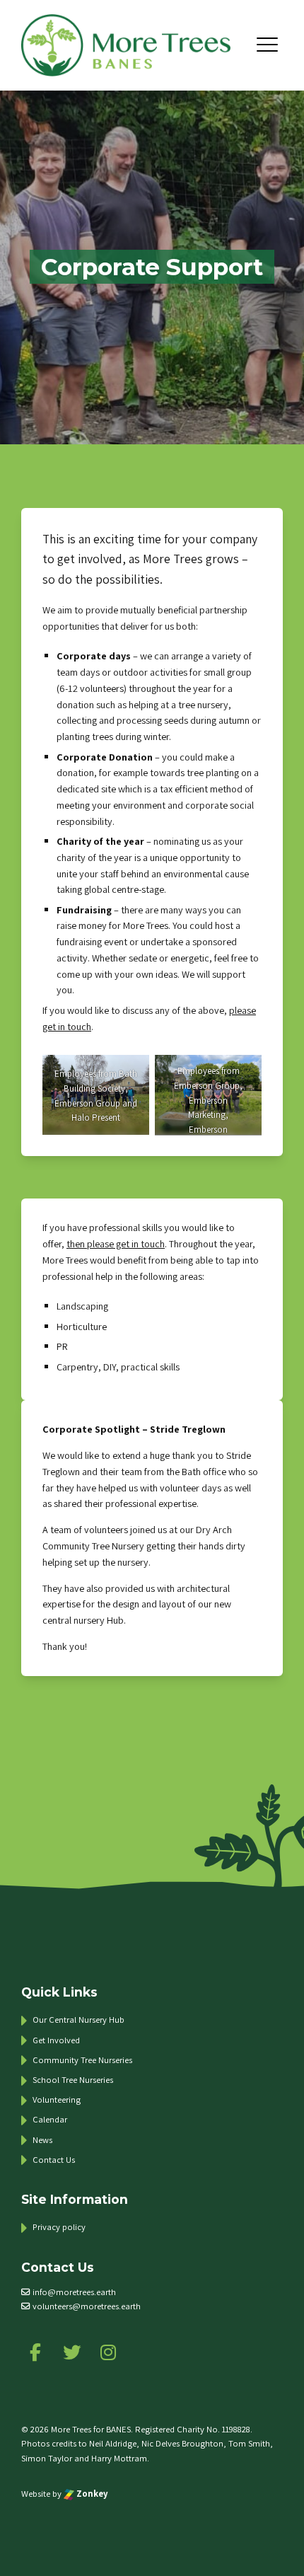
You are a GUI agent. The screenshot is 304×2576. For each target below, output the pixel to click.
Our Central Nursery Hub (78, 2020)
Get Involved (56, 2040)
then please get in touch (116, 1243)
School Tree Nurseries (73, 2080)
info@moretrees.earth (74, 2292)
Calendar (50, 2119)
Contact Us (54, 2160)
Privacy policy (59, 2227)
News (42, 2140)
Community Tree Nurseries (82, 2060)
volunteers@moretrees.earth (87, 2306)
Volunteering (57, 2100)
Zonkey (91, 2494)
